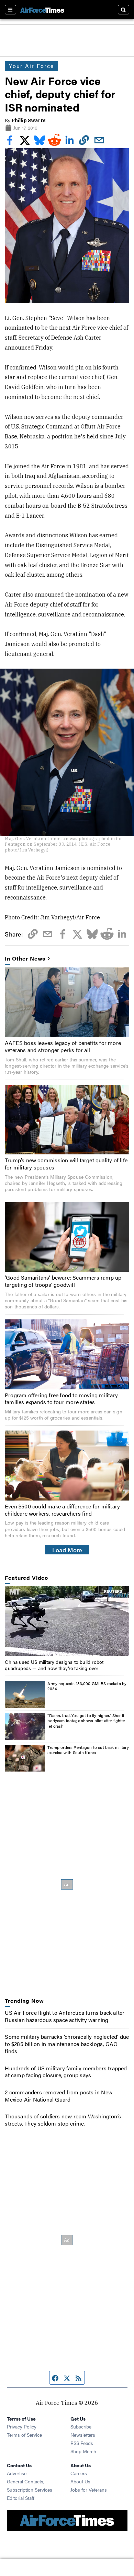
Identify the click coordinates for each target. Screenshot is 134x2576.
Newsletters (83, 2435)
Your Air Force (31, 66)
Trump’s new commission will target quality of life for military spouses (66, 1164)
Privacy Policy (22, 2426)
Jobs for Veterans (89, 2490)
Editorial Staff (21, 2498)
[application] (67, 1621)
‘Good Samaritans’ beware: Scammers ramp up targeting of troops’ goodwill (63, 1281)
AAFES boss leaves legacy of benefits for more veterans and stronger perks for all (63, 1046)
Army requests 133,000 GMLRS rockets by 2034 (87, 1686)
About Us (80, 2481)
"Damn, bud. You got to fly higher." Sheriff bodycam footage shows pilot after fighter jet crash (86, 1721)
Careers (79, 2473)
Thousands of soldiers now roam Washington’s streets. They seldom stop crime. (63, 2120)
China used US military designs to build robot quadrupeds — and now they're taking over (54, 1665)
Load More (67, 1550)
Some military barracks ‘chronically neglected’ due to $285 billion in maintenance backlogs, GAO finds (67, 2044)
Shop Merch (83, 2451)
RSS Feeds (82, 2443)
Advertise (17, 2473)
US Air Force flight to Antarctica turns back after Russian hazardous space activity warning (65, 2016)
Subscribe (81, 2426)
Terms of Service (24, 2435)
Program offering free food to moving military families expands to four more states (61, 1399)
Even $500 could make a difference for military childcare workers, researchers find (62, 1510)
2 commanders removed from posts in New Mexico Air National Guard (59, 2096)
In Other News (25, 959)
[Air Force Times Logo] (42, 9)
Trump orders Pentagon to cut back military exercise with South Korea (88, 1750)
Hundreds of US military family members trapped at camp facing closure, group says (66, 2072)
